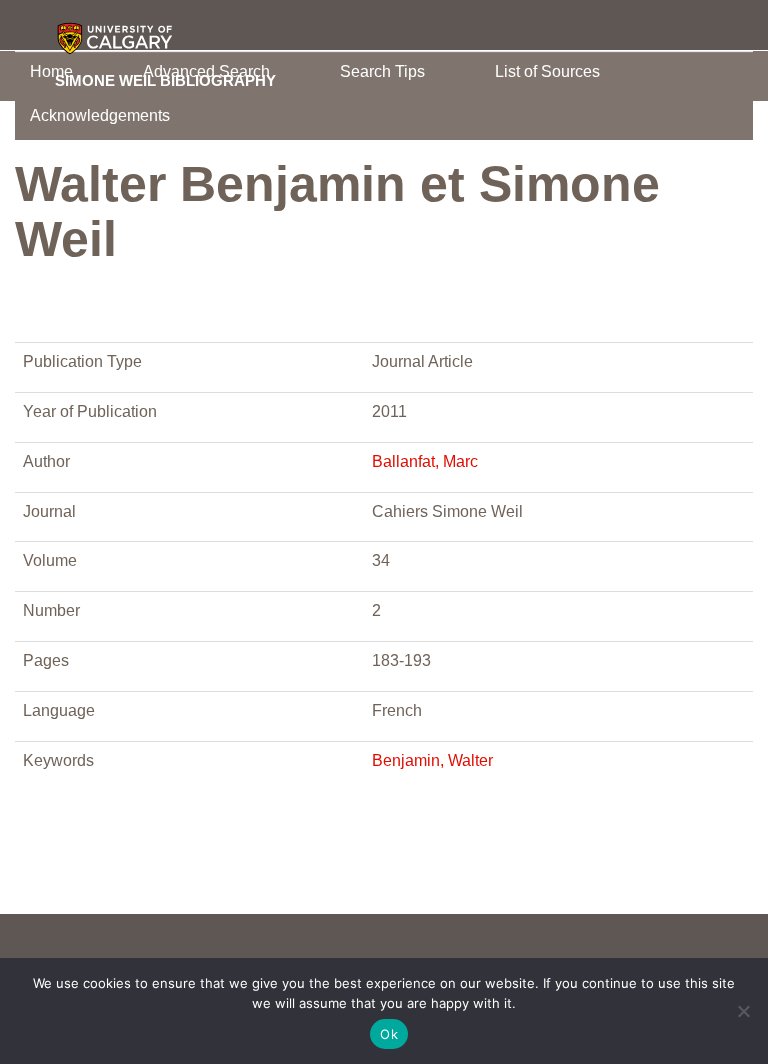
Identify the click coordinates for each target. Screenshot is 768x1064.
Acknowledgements (100, 115)
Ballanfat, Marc (425, 461)
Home (51, 71)
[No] (743, 1011)
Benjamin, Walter (432, 760)
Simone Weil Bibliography (165, 80)
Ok (389, 1034)
